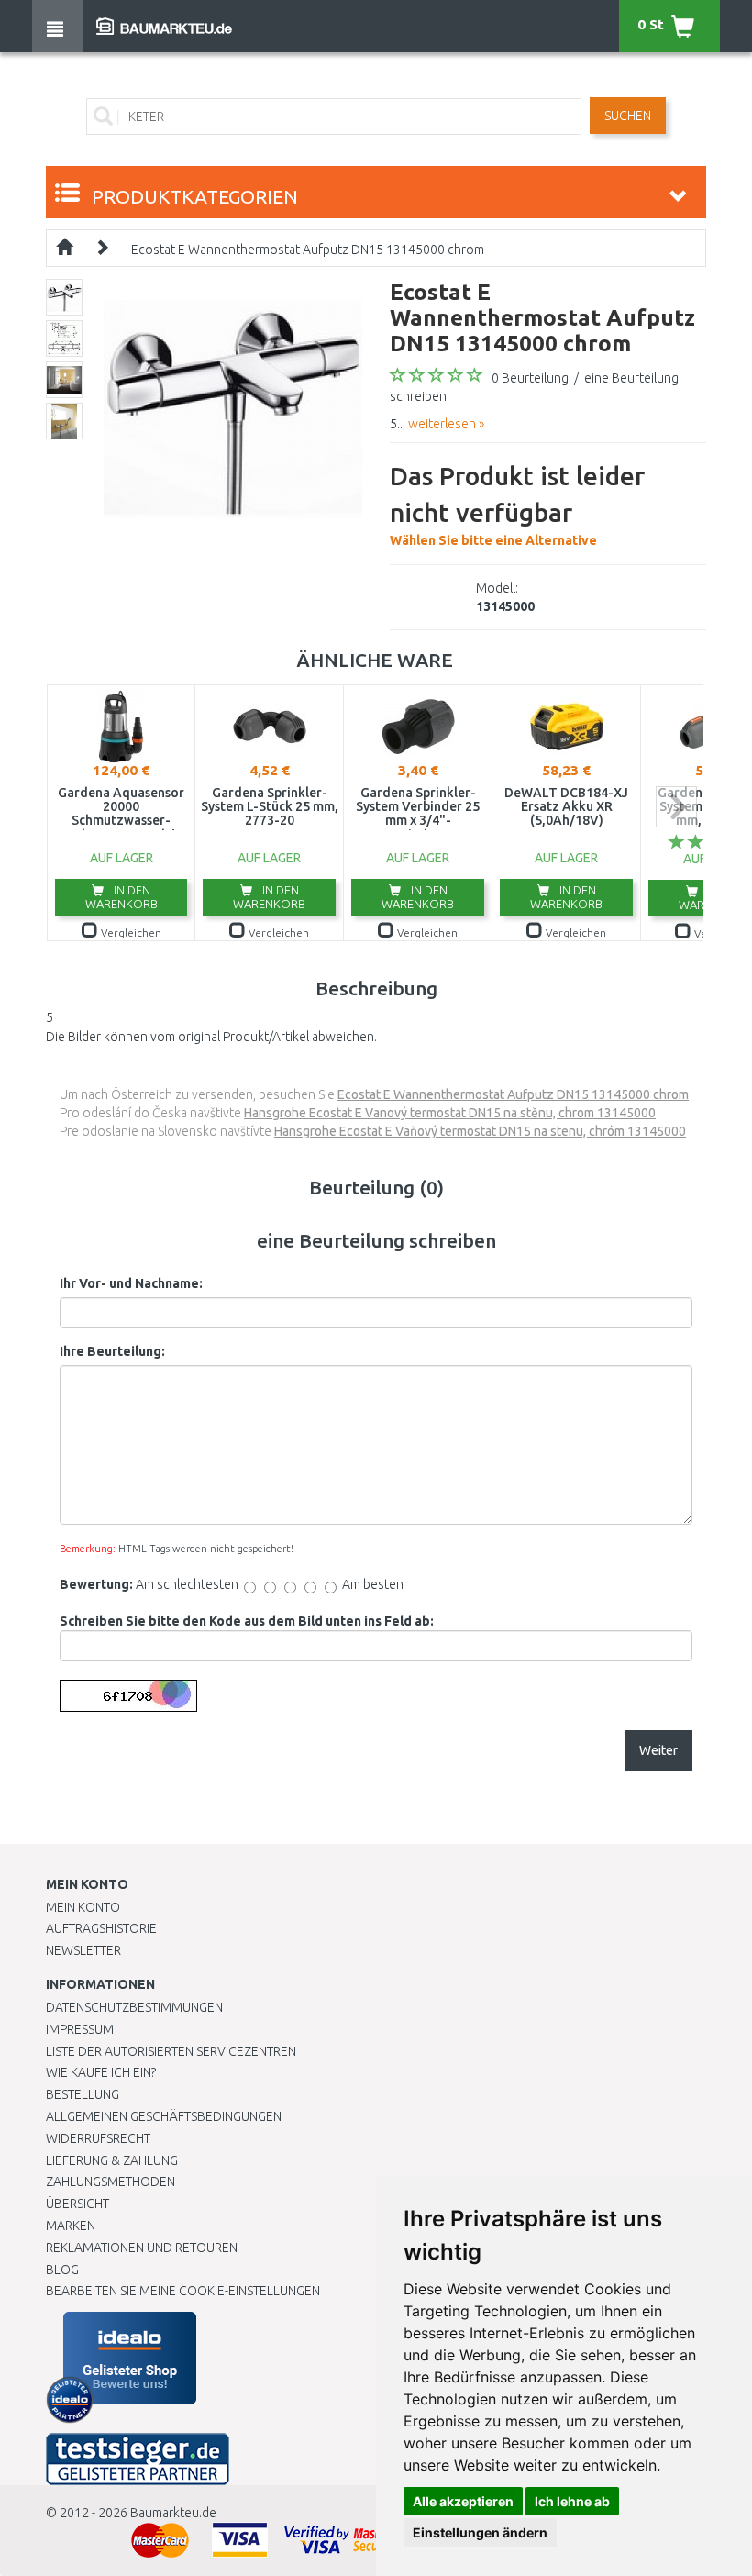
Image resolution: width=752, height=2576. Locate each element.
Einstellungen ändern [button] (480, 2532)
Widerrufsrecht (98, 2138)
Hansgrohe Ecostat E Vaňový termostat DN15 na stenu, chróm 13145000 (480, 1131)
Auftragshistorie (101, 1928)
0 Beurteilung (530, 378)
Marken (71, 2226)
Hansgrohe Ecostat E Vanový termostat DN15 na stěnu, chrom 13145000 (450, 1113)
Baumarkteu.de (173, 2513)
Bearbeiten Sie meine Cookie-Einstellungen (183, 2291)
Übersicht (77, 2204)
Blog (62, 2270)
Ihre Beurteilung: (112, 1351)
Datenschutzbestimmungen (134, 2007)
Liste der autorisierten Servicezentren (171, 2051)
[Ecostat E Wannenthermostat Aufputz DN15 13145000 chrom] (233, 407)
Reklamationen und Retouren (142, 2248)
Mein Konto (83, 1907)
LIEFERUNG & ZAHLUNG (112, 2160)
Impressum (80, 2029)
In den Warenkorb (122, 897)
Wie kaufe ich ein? (101, 2072)
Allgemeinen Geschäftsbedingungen (164, 2116)
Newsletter (83, 1950)
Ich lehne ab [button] (572, 2501)
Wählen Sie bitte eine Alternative (517, 505)
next (676, 807)
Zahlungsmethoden (111, 2182)
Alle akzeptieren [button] (463, 2501)
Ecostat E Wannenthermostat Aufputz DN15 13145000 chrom (308, 250)
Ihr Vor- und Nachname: (131, 1283)
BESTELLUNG (83, 2094)
